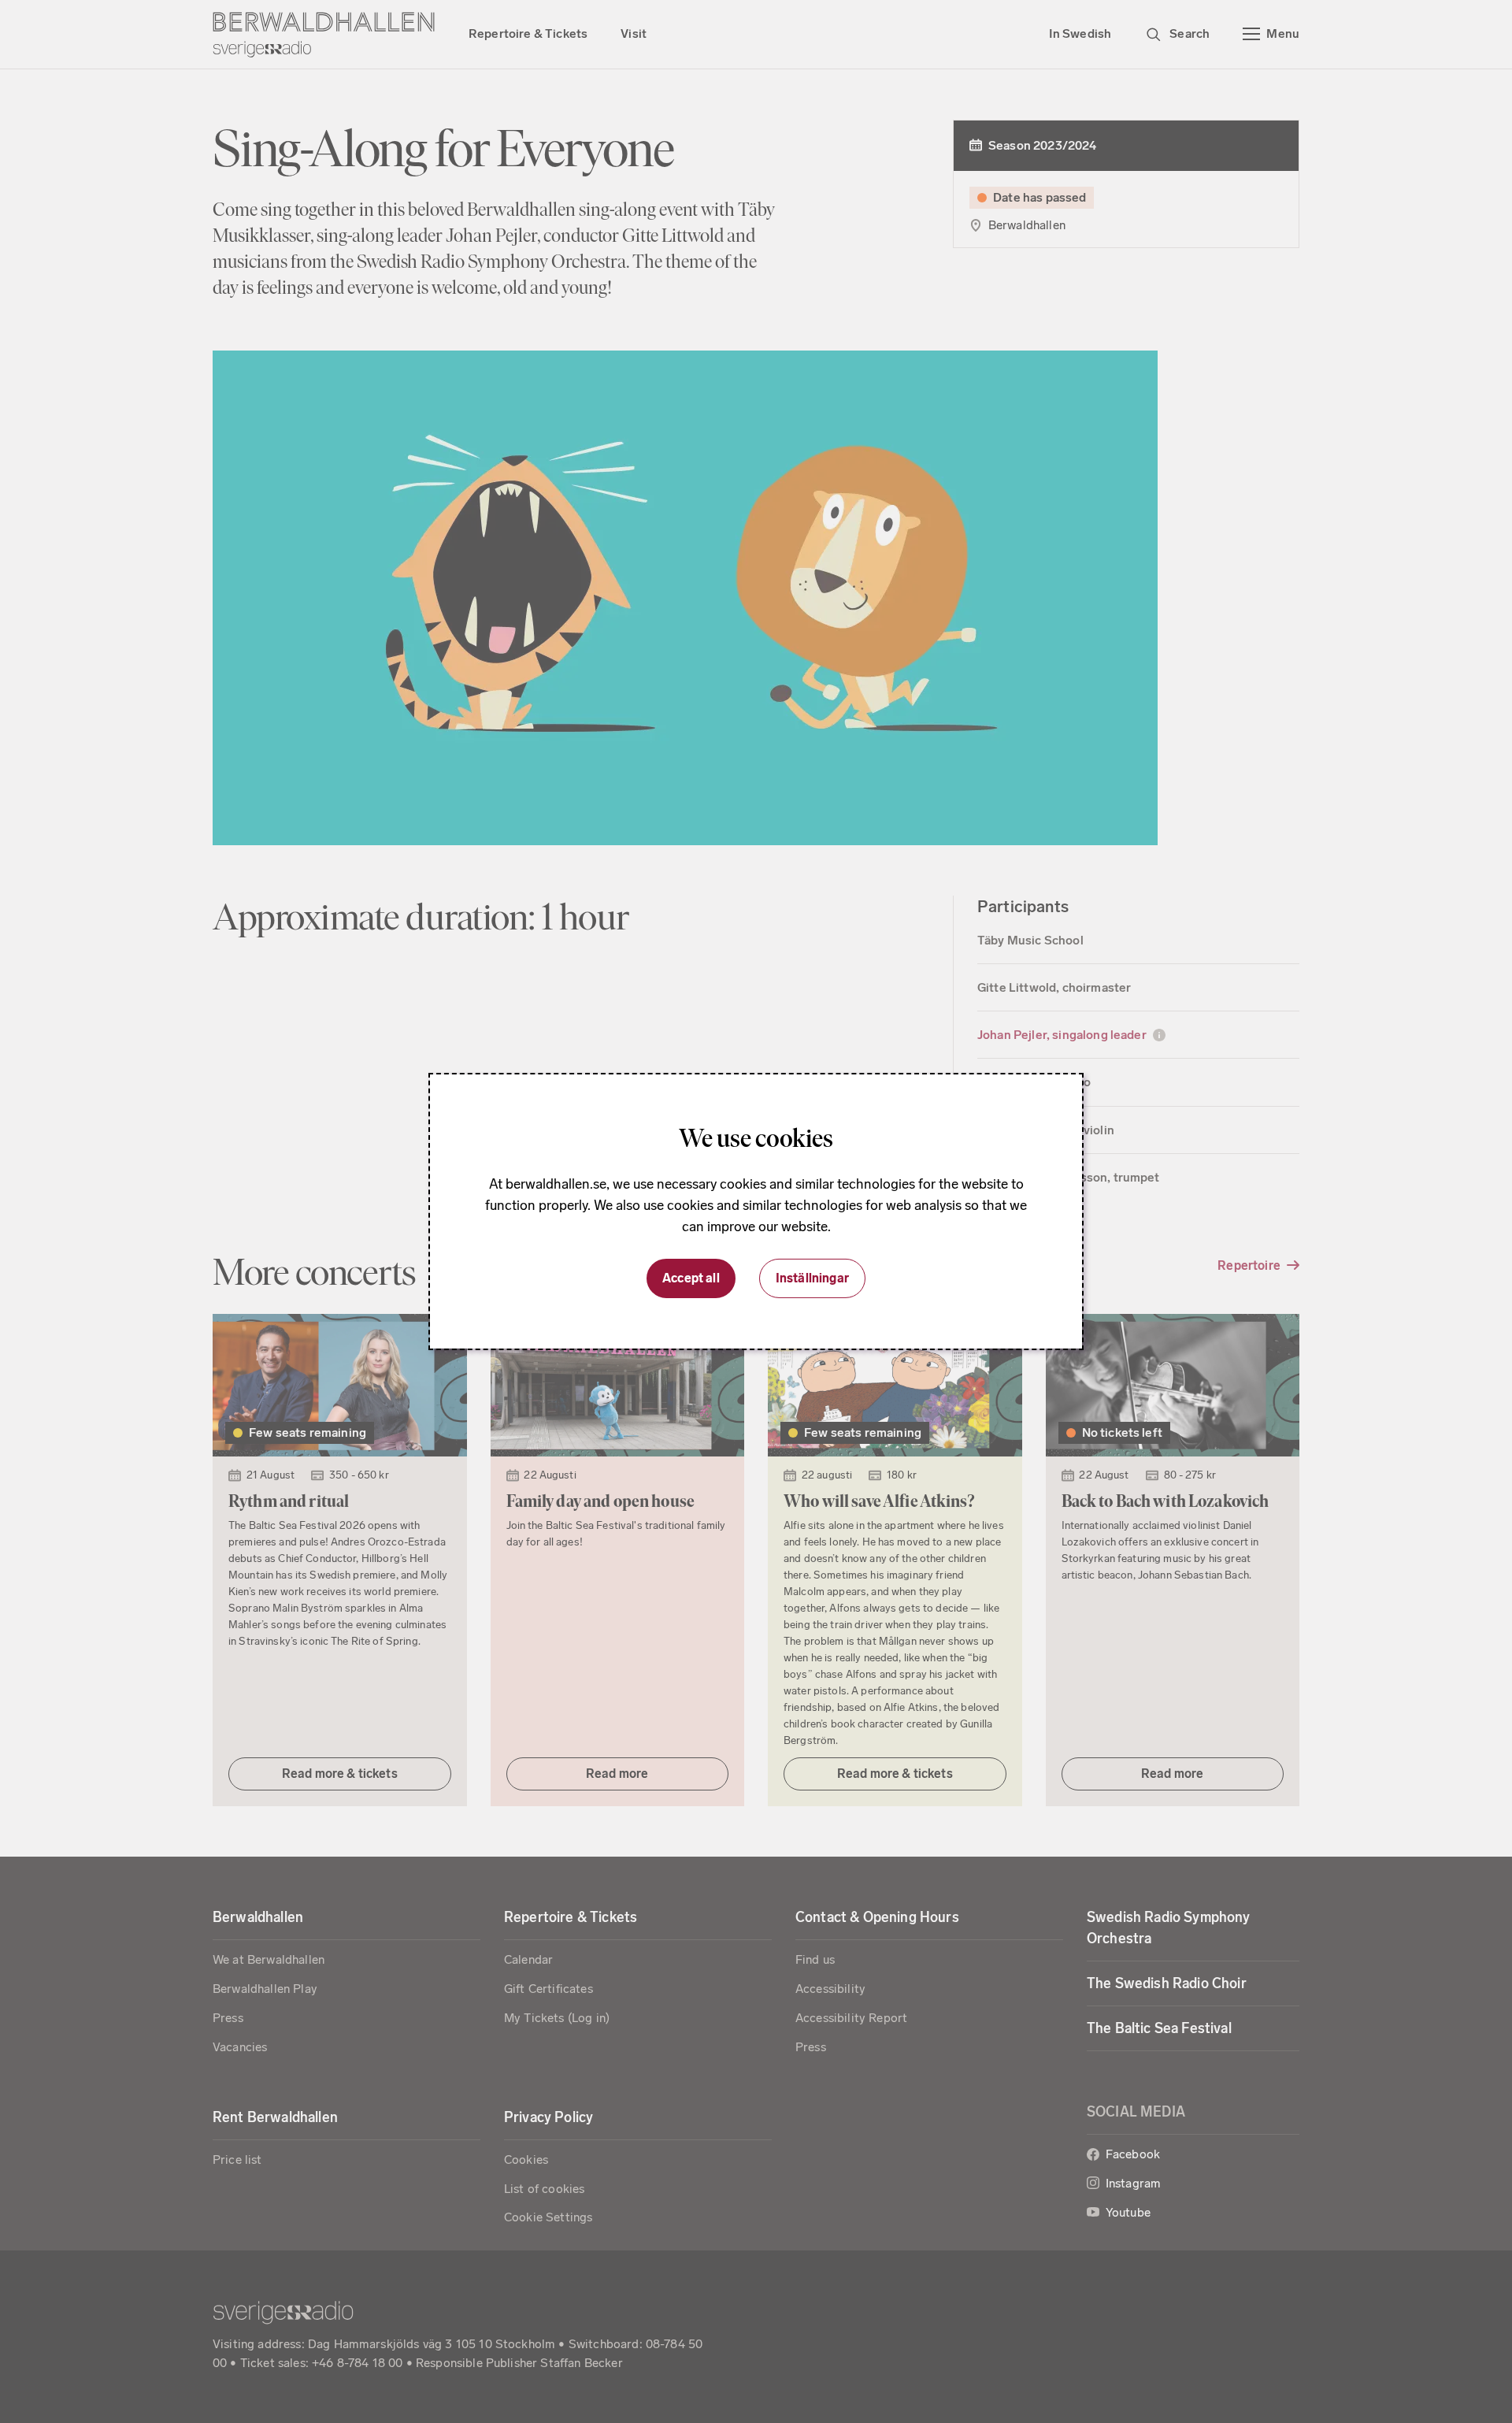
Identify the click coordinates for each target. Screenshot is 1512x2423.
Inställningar (812, 1278)
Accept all (691, 1278)
